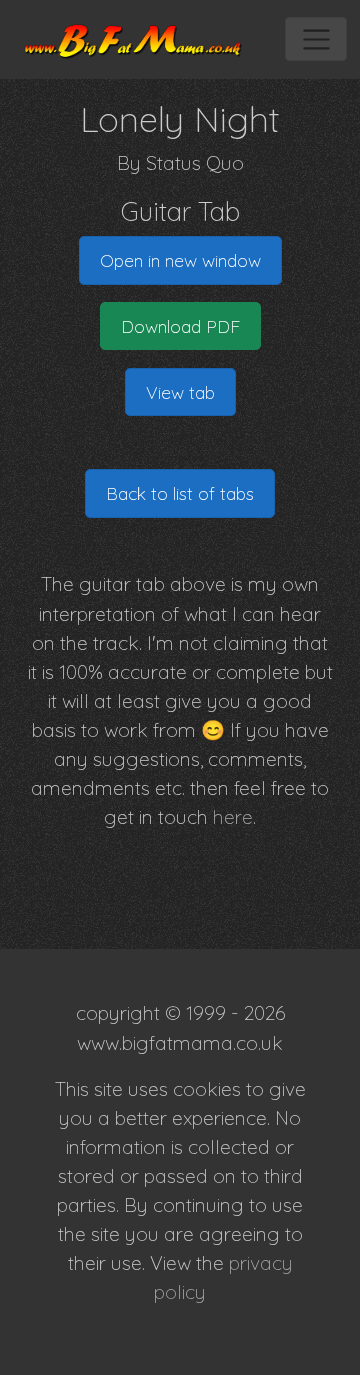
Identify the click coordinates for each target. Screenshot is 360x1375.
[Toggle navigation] (315, 39)
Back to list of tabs (180, 493)
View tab (180, 392)
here (233, 817)
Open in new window (180, 260)
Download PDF (180, 326)
